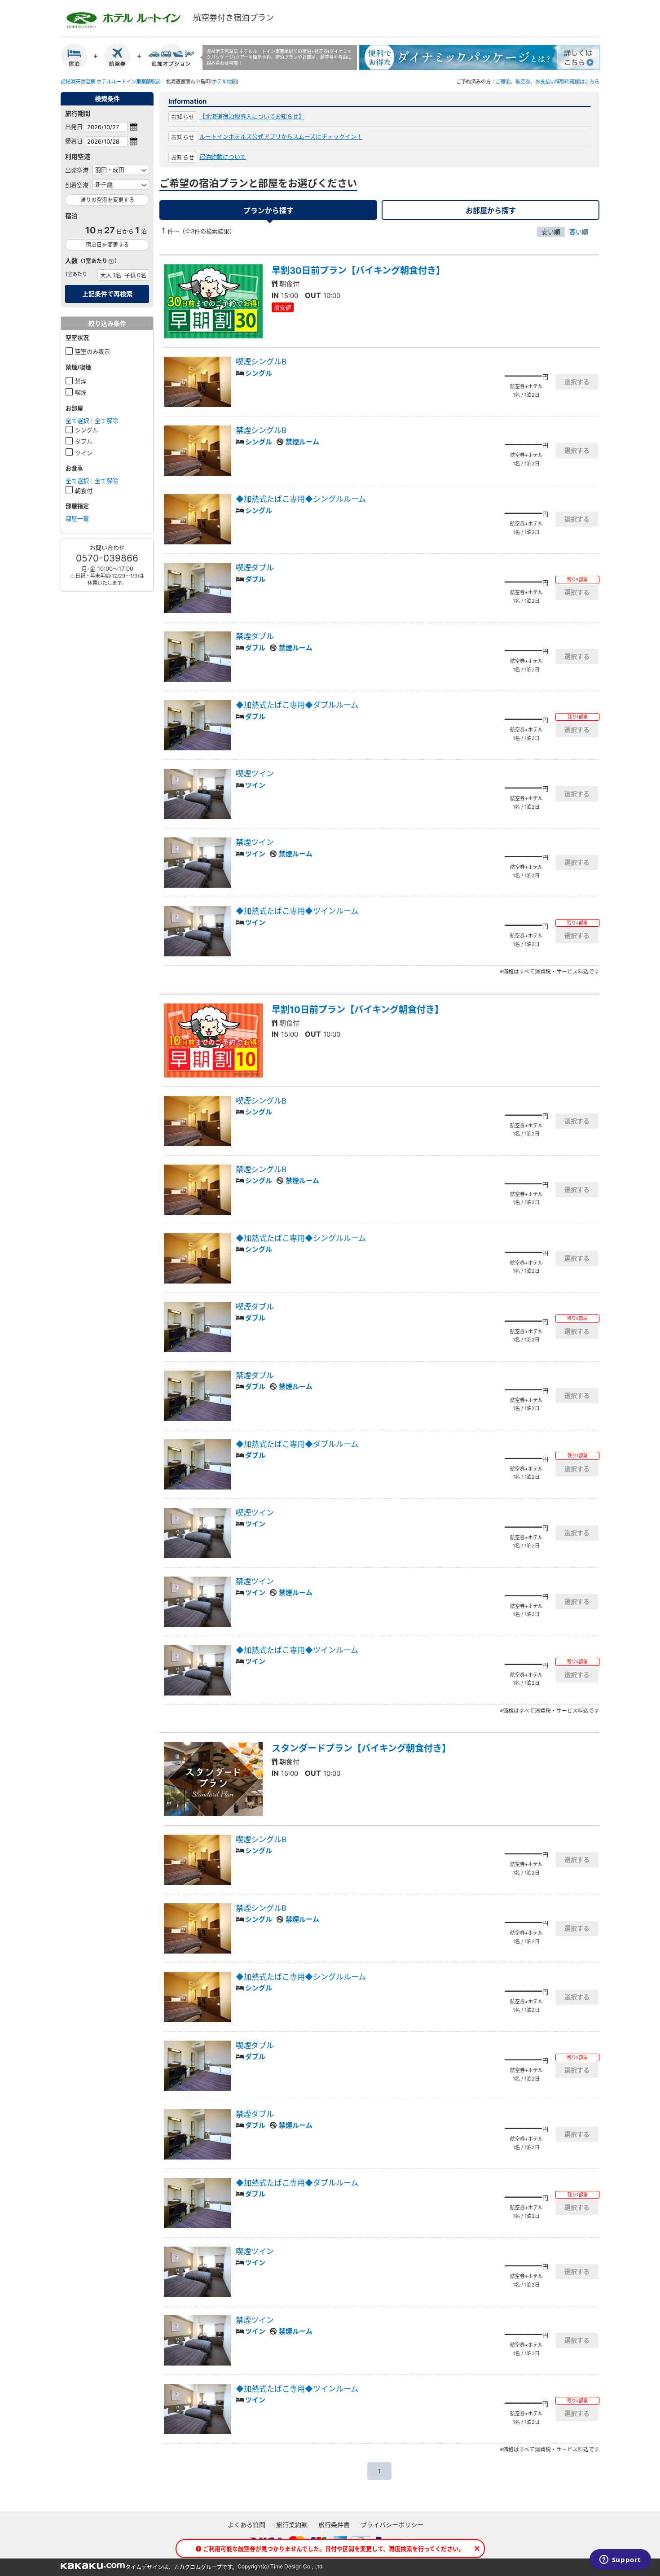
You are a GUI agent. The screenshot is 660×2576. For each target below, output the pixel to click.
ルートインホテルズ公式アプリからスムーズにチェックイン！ (281, 136)
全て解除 (106, 421)
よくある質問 (246, 2525)
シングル (87, 430)
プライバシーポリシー (392, 2525)
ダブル (84, 441)
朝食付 (84, 491)
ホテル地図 (224, 82)
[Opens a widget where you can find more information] (620, 2560)
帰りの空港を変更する (107, 200)
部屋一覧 (77, 518)
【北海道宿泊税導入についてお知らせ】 (252, 116)
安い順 (551, 232)
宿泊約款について (223, 157)
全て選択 (77, 421)
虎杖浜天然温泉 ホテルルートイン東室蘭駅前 (111, 82)
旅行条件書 (334, 2525)
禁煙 (81, 381)
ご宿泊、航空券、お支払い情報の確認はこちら (548, 82)
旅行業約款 (292, 2525)
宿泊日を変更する (107, 245)
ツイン (84, 453)
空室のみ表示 (92, 351)
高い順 (579, 232)
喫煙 (81, 392)
